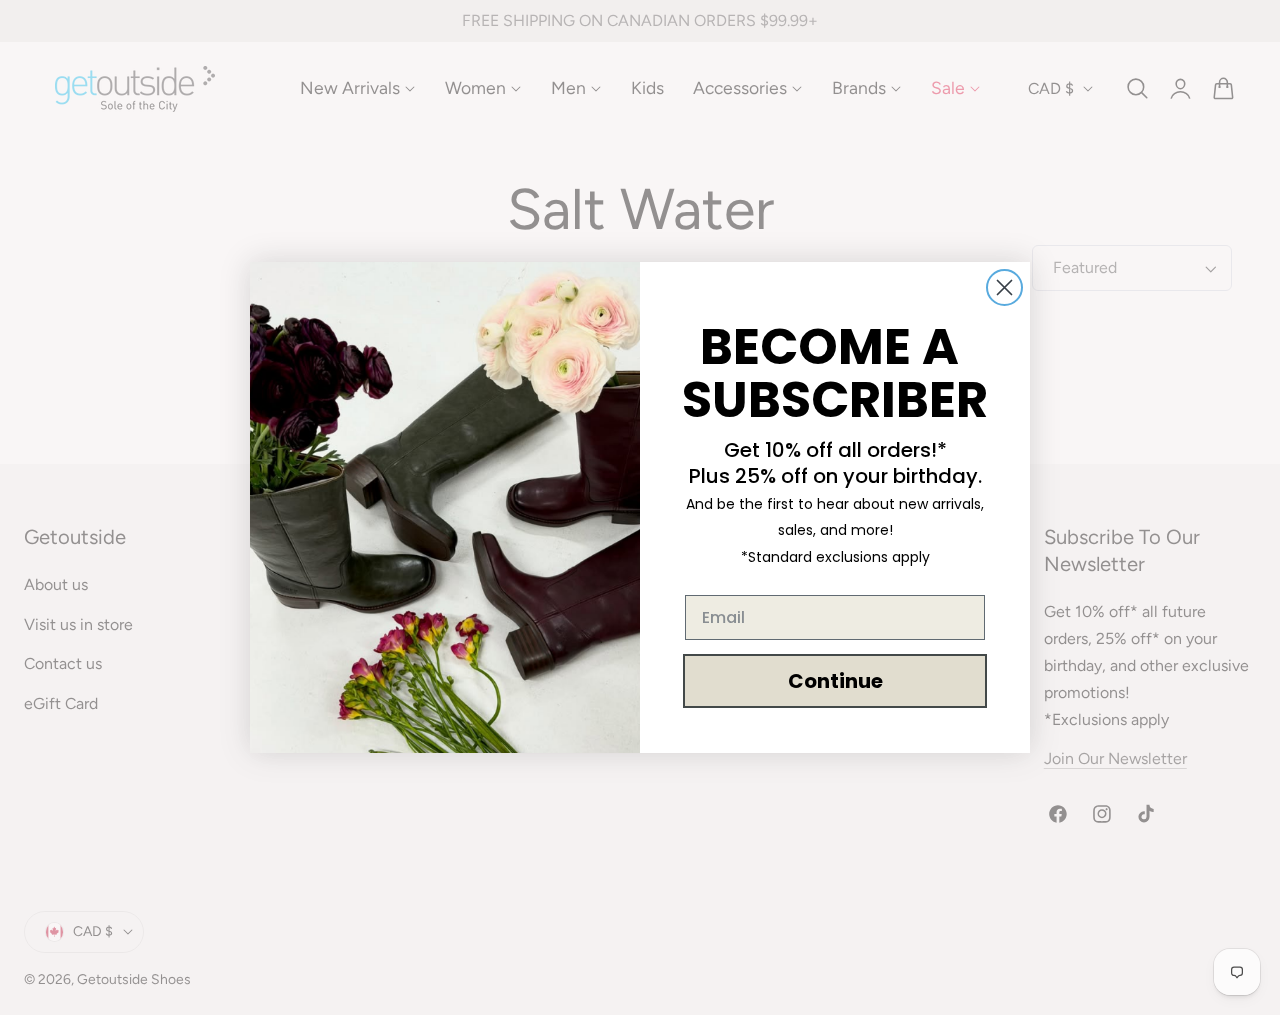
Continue (835, 681)
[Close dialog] (1004, 287)
